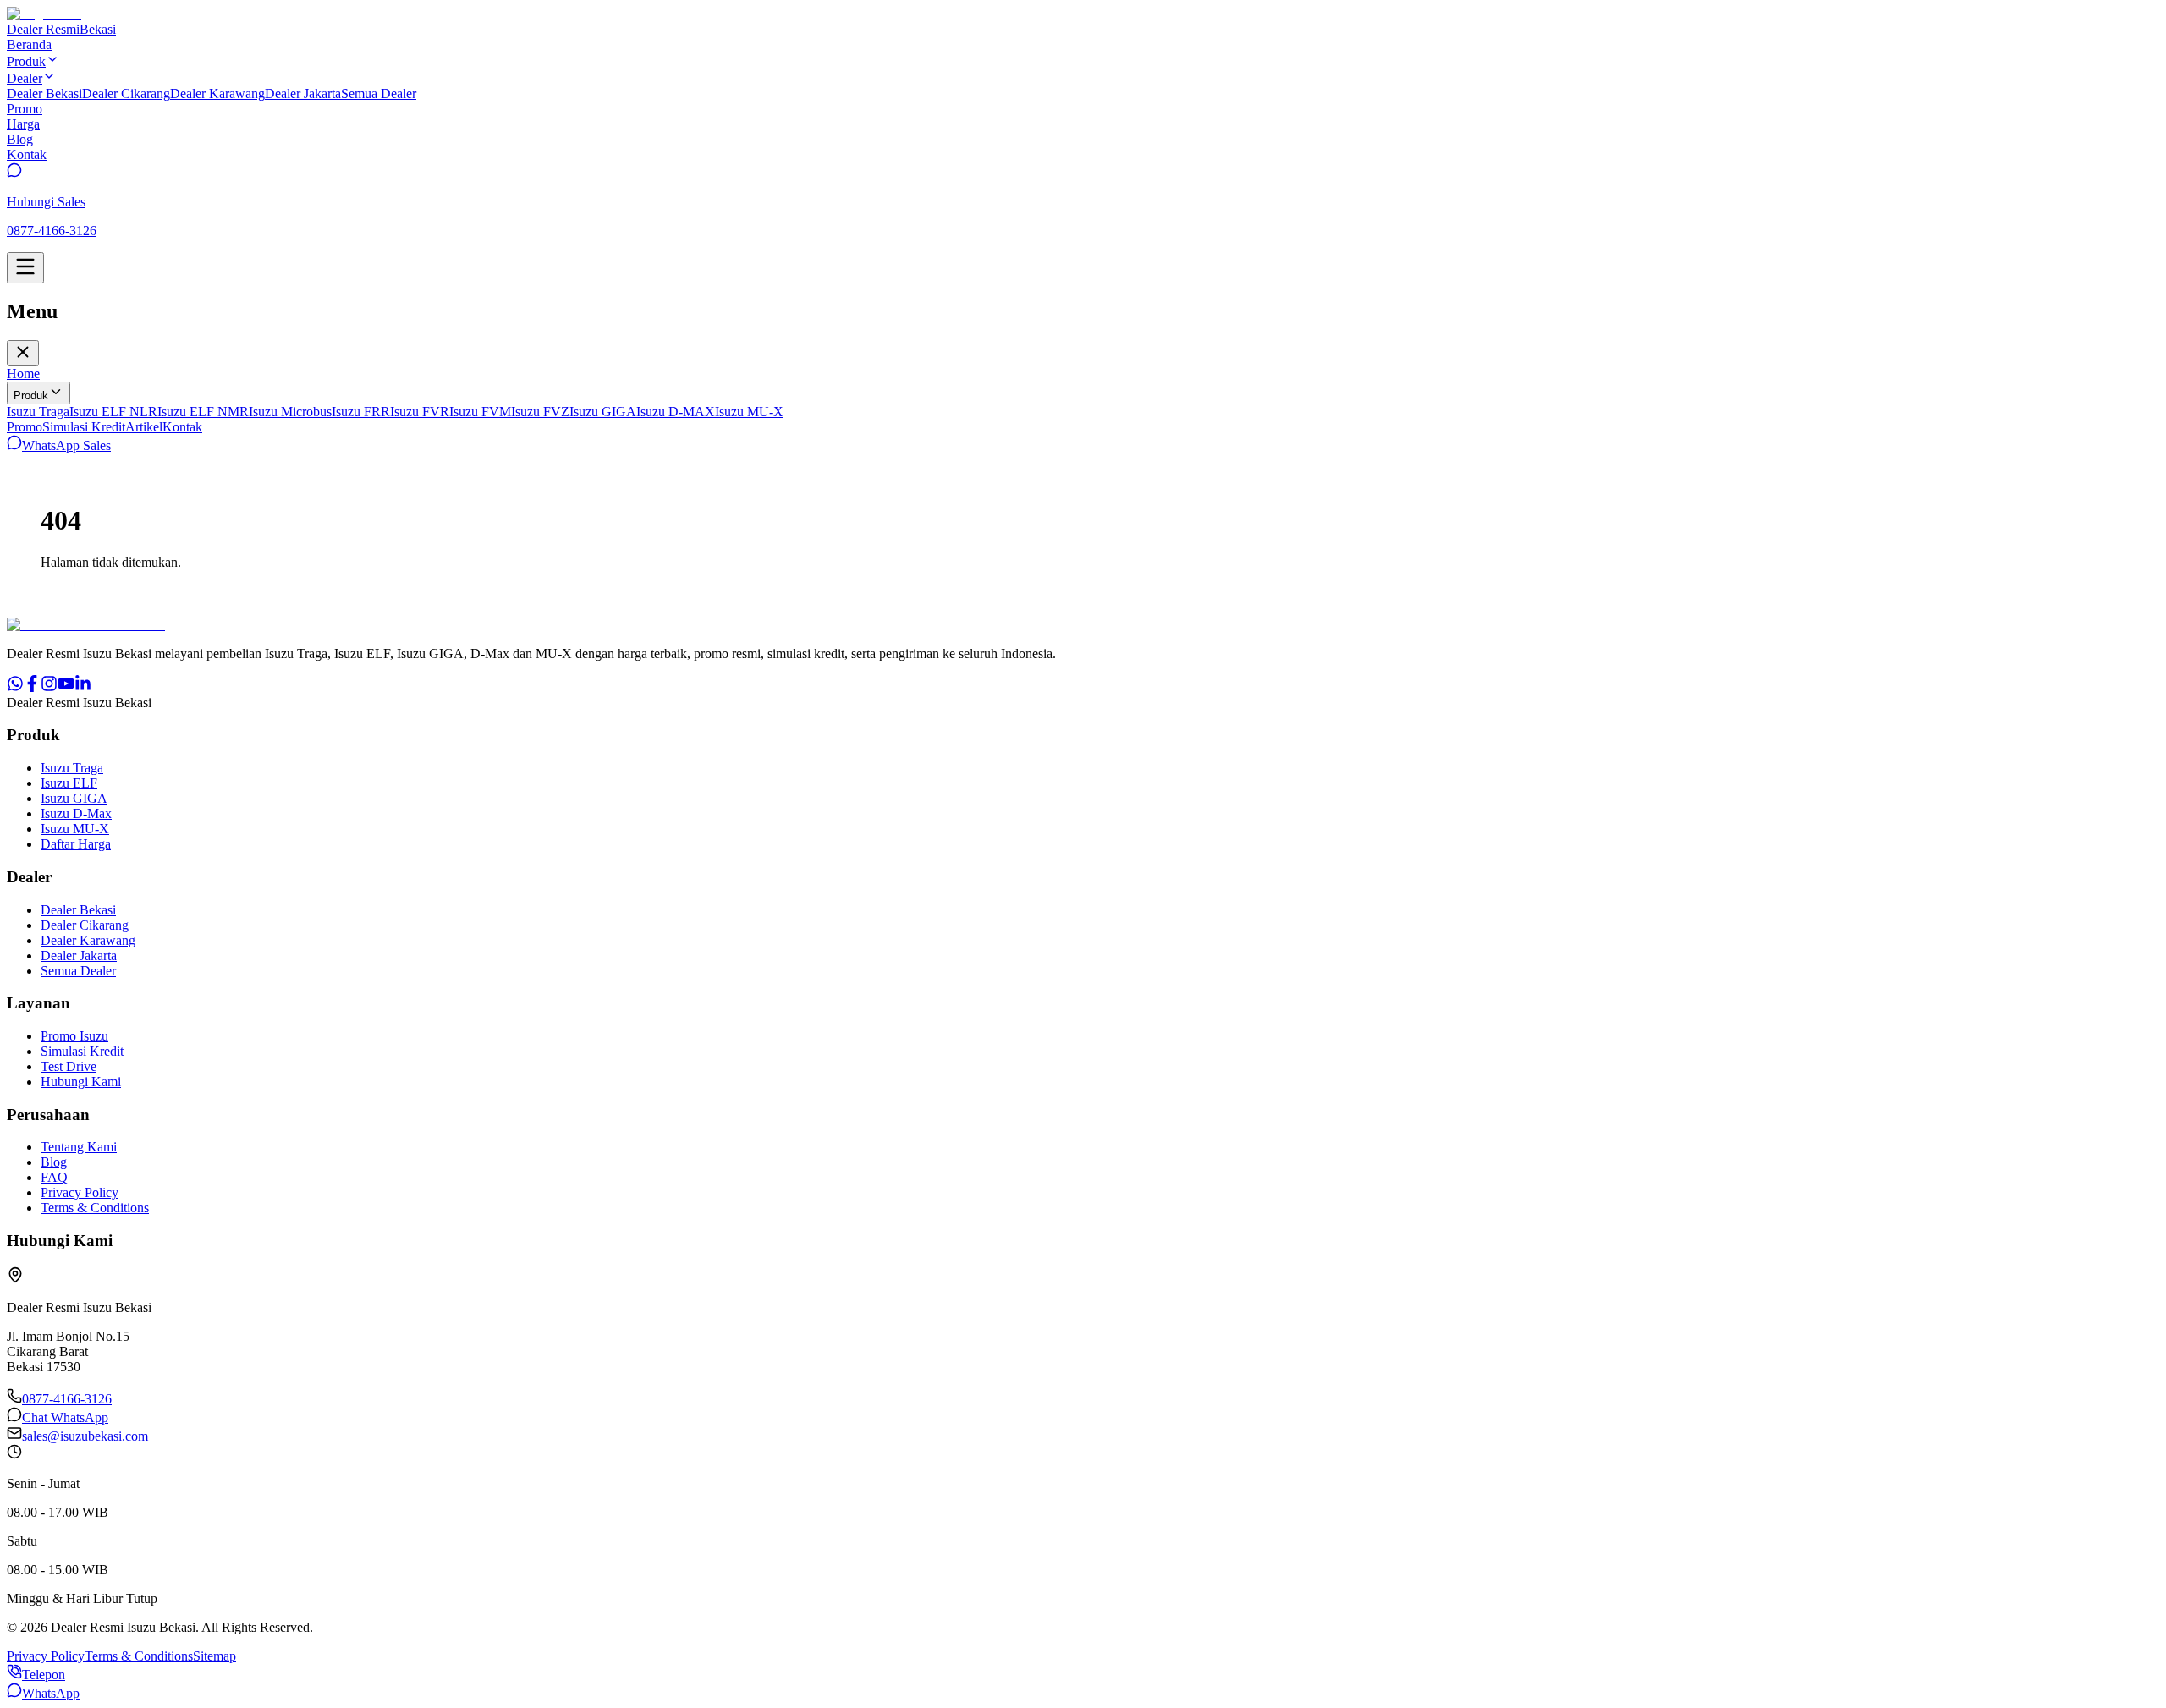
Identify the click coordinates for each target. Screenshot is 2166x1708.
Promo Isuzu (74, 1036)
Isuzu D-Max (76, 813)
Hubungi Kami (81, 1082)
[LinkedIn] (83, 687)
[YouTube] (66, 687)
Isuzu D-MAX (676, 412)
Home (23, 373)
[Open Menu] (25, 268)
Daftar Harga (76, 844)
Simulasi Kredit (84, 427)
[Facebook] (32, 687)
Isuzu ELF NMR (203, 412)
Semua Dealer (379, 93)
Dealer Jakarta (303, 93)
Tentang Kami (79, 1147)
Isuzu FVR (420, 412)
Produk (31, 395)
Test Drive (69, 1066)
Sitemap (214, 1656)
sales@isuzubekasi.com (85, 1436)
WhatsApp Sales (66, 445)
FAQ (54, 1177)
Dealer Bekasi (44, 93)
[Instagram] (49, 687)
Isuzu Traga (38, 412)
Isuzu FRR (361, 412)
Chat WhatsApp (65, 1417)
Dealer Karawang (217, 93)
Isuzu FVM (480, 412)
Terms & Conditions (95, 1208)
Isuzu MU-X (749, 412)
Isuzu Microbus (290, 412)
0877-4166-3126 (67, 1399)
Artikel (144, 427)
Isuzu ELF (69, 783)
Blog (54, 1162)
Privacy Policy (80, 1192)
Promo (25, 427)
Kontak (182, 427)
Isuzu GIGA (603, 412)
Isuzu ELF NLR (113, 412)
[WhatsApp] (15, 687)
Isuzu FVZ (540, 412)
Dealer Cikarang (126, 93)
